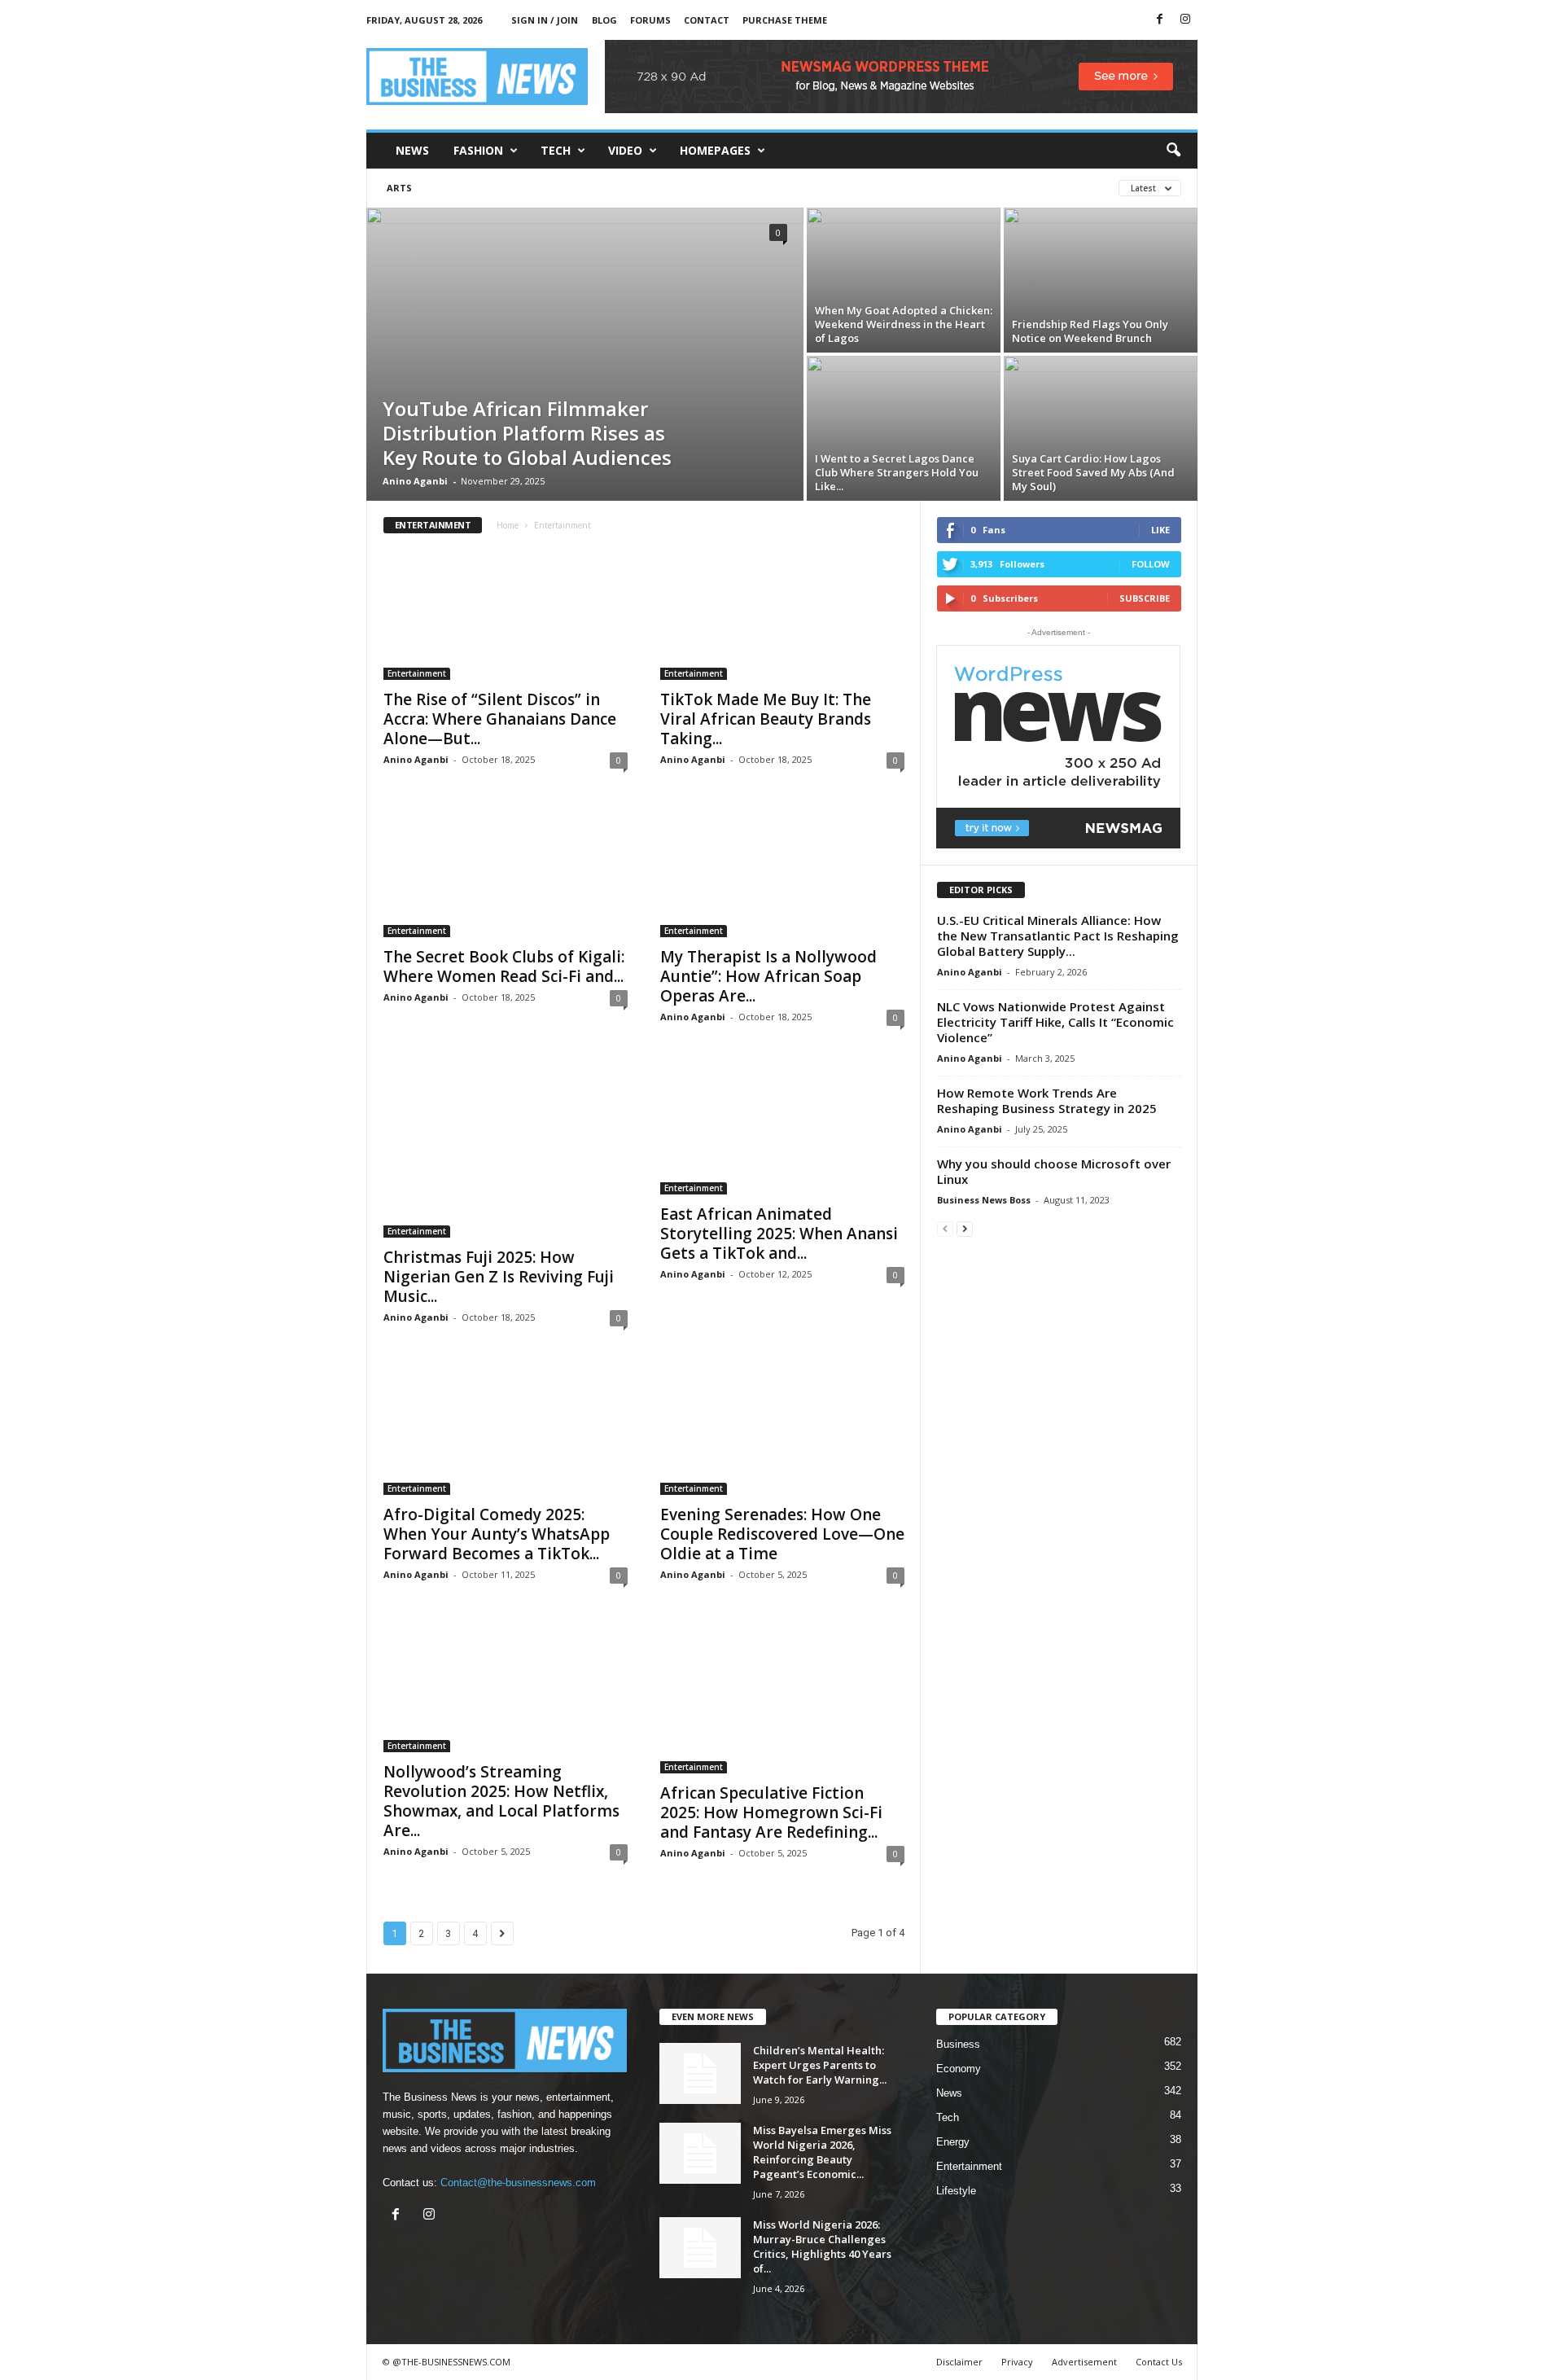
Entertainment (417, 673)
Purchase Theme (785, 20)
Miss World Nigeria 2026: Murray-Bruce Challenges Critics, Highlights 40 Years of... (822, 2246)
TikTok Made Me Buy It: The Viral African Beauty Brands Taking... (766, 719)
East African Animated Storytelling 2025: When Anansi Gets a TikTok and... (779, 1234)
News (412, 150)
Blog (604, 20)
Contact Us (1159, 2362)
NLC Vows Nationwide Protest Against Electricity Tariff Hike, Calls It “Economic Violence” (1055, 1022)
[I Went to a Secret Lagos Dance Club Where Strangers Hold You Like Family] (904, 428)
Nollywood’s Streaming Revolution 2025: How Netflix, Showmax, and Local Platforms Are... (501, 1801)
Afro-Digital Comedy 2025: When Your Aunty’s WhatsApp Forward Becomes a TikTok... (497, 1534)
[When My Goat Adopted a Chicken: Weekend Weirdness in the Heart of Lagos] (904, 276)
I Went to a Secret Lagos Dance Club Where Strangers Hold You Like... (897, 472)
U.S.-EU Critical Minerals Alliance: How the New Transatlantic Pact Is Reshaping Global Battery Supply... (1058, 936)
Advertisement (1084, 2362)
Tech (556, 150)
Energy (953, 2142)
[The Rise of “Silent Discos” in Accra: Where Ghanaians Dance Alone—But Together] (506, 615)
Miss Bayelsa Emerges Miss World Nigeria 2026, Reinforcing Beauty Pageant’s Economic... (822, 2152)
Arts (399, 188)
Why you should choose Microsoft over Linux (1054, 1171)
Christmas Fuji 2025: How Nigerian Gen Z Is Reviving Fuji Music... (499, 1277)
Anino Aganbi (415, 481)
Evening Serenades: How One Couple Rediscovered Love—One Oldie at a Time (782, 1534)
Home (508, 525)
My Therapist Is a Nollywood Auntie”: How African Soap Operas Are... (768, 976)
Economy (959, 2069)
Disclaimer (959, 2362)
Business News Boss (984, 1200)
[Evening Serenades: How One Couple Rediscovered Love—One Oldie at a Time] (782, 1430)
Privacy (1017, 2362)
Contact (707, 20)
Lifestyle (956, 2191)
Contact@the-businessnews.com (518, 2183)
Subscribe (1145, 598)
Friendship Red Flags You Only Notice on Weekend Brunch (1090, 331)
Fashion (478, 150)
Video (625, 150)
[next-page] (965, 1228)
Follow (1151, 564)
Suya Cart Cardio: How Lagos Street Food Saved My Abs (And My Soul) (1093, 472)
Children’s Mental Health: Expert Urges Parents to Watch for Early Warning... (820, 2065)
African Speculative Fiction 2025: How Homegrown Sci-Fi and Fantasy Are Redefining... (771, 1812)
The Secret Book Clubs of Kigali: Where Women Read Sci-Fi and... (504, 966)
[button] (1173, 151)
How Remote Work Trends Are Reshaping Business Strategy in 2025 (1047, 1100)
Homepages (715, 150)
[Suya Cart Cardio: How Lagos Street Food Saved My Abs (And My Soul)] (1101, 432)
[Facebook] (1160, 20)
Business (958, 2044)
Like (1160, 530)
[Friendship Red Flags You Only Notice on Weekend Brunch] (1101, 276)
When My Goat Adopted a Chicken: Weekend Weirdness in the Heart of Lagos (904, 324)
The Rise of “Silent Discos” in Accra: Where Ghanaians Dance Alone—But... (500, 719)
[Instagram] (1185, 20)
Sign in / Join (545, 20)
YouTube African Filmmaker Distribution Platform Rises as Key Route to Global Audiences (527, 433)
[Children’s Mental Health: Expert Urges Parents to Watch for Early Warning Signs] (700, 2073)
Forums (650, 20)
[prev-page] (945, 1228)
